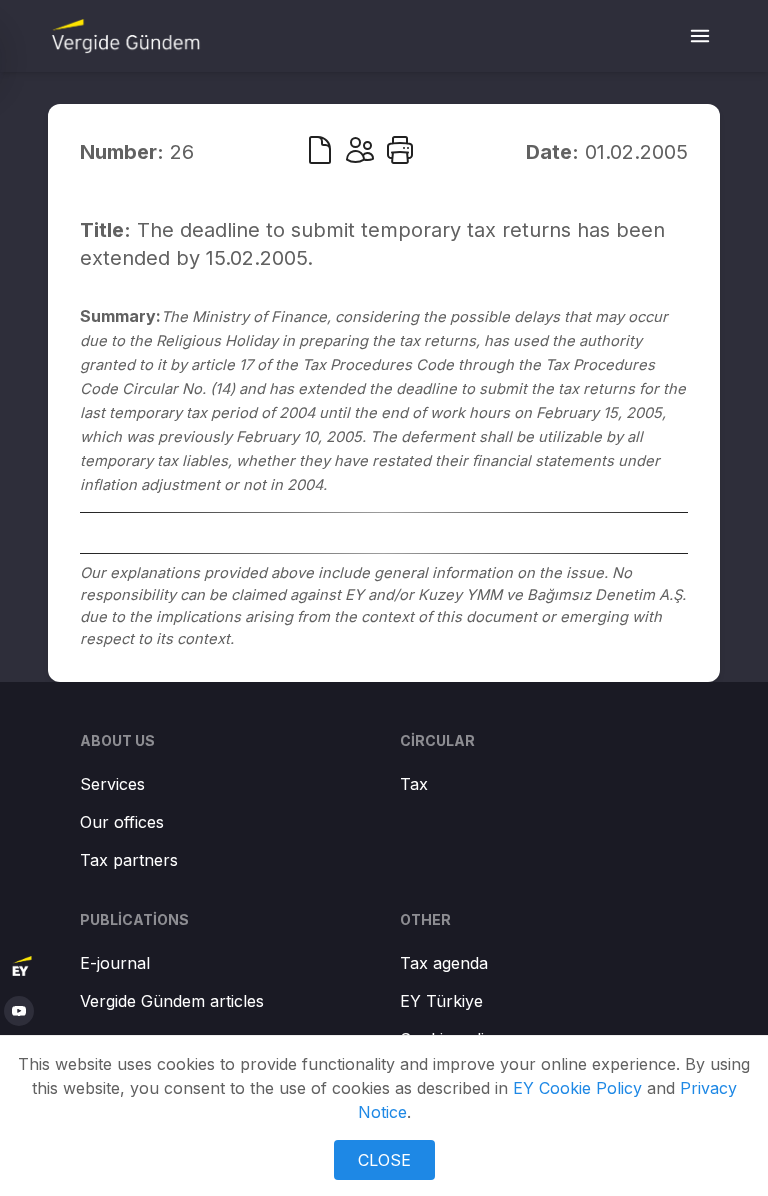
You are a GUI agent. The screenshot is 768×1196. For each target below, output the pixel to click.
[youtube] (19, 1011)
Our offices (122, 822)
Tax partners (129, 860)
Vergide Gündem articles (172, 1001)
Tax (414, 784)
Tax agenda (444, 963)
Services (112, 784)
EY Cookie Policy (577, 1088)
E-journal (115, 963)
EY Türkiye (441, 1001)
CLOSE (384, 1160)
